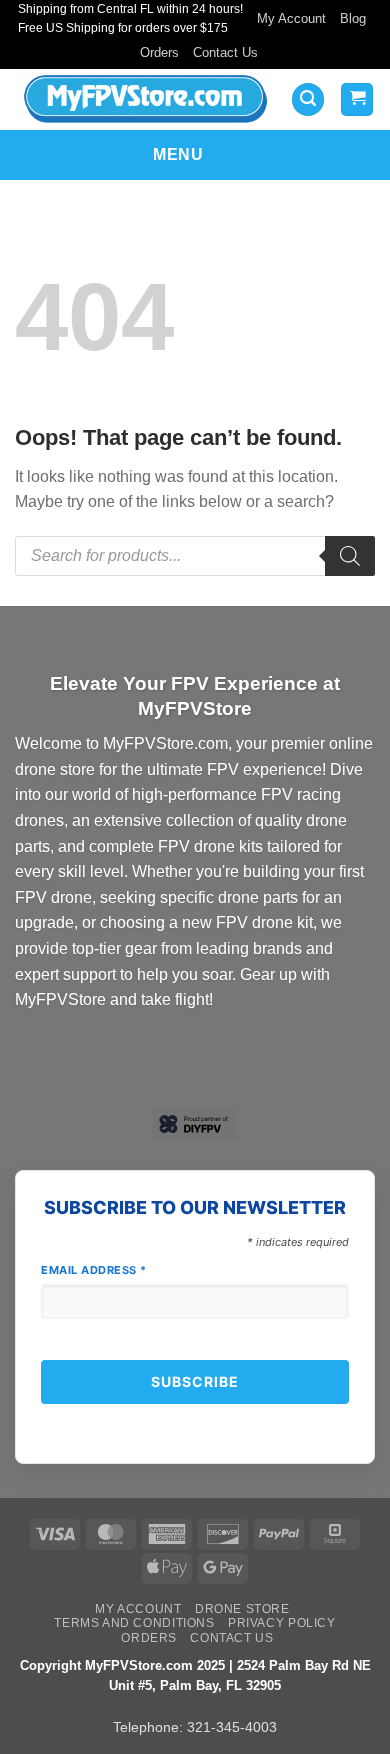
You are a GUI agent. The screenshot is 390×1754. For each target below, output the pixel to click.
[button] (308, 99)
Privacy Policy (282, 1623)
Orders (159, 52)
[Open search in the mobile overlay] (195, 556)
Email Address (94, 1270)
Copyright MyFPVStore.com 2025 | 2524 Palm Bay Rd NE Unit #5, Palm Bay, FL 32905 (195, 1676)
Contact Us (225, 52)
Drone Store (242, 1609)
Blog (353, 18)
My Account (291, 18)
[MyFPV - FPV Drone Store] (145, 99)
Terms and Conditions (134, 1623)
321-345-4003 (232, 1727)
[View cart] (357, 99)
